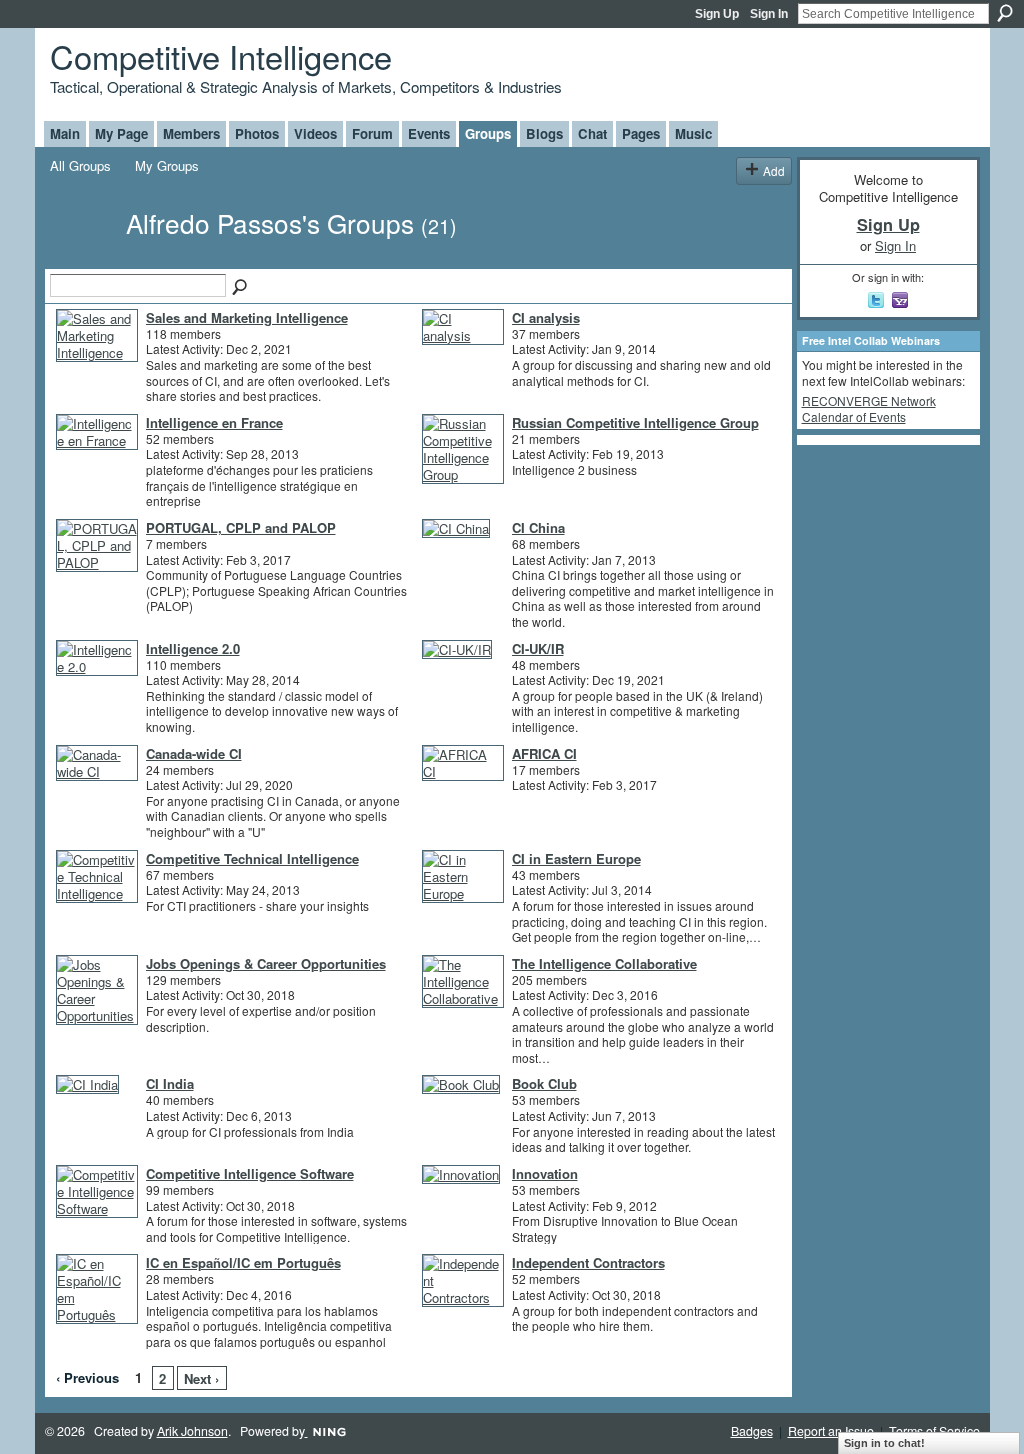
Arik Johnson (192, 1431)
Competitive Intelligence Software (250, 1173)
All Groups (80, 165)
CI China (538, 527)
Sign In (769, 14)
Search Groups (241, 288)
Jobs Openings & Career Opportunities (266, 963)
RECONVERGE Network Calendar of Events (869, 408)
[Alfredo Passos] (82, 258)
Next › (201, 1378)
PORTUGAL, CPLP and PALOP (241, 527)
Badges (752, 1431)
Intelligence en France (214, 422)
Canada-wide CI (194, 753)
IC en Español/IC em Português (243, 1262)
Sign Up (717, 14)
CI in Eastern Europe (576, 858)
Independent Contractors (588, 1262)
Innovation (545, 1173)
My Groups (167, 165)
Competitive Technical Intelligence (252, 858)
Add (774, 170)
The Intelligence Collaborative (604, 963)
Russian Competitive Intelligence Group (635, 422)
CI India (170, 1083)
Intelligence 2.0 (193, 648)
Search (1005, 13)
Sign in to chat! (884, 1443)
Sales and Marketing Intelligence (247, 317)
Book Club (544, 1083)
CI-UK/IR (538, 648)
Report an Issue (831, 1431)
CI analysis (546, 317)
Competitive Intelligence (221, 55)
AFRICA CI (544, 753)
